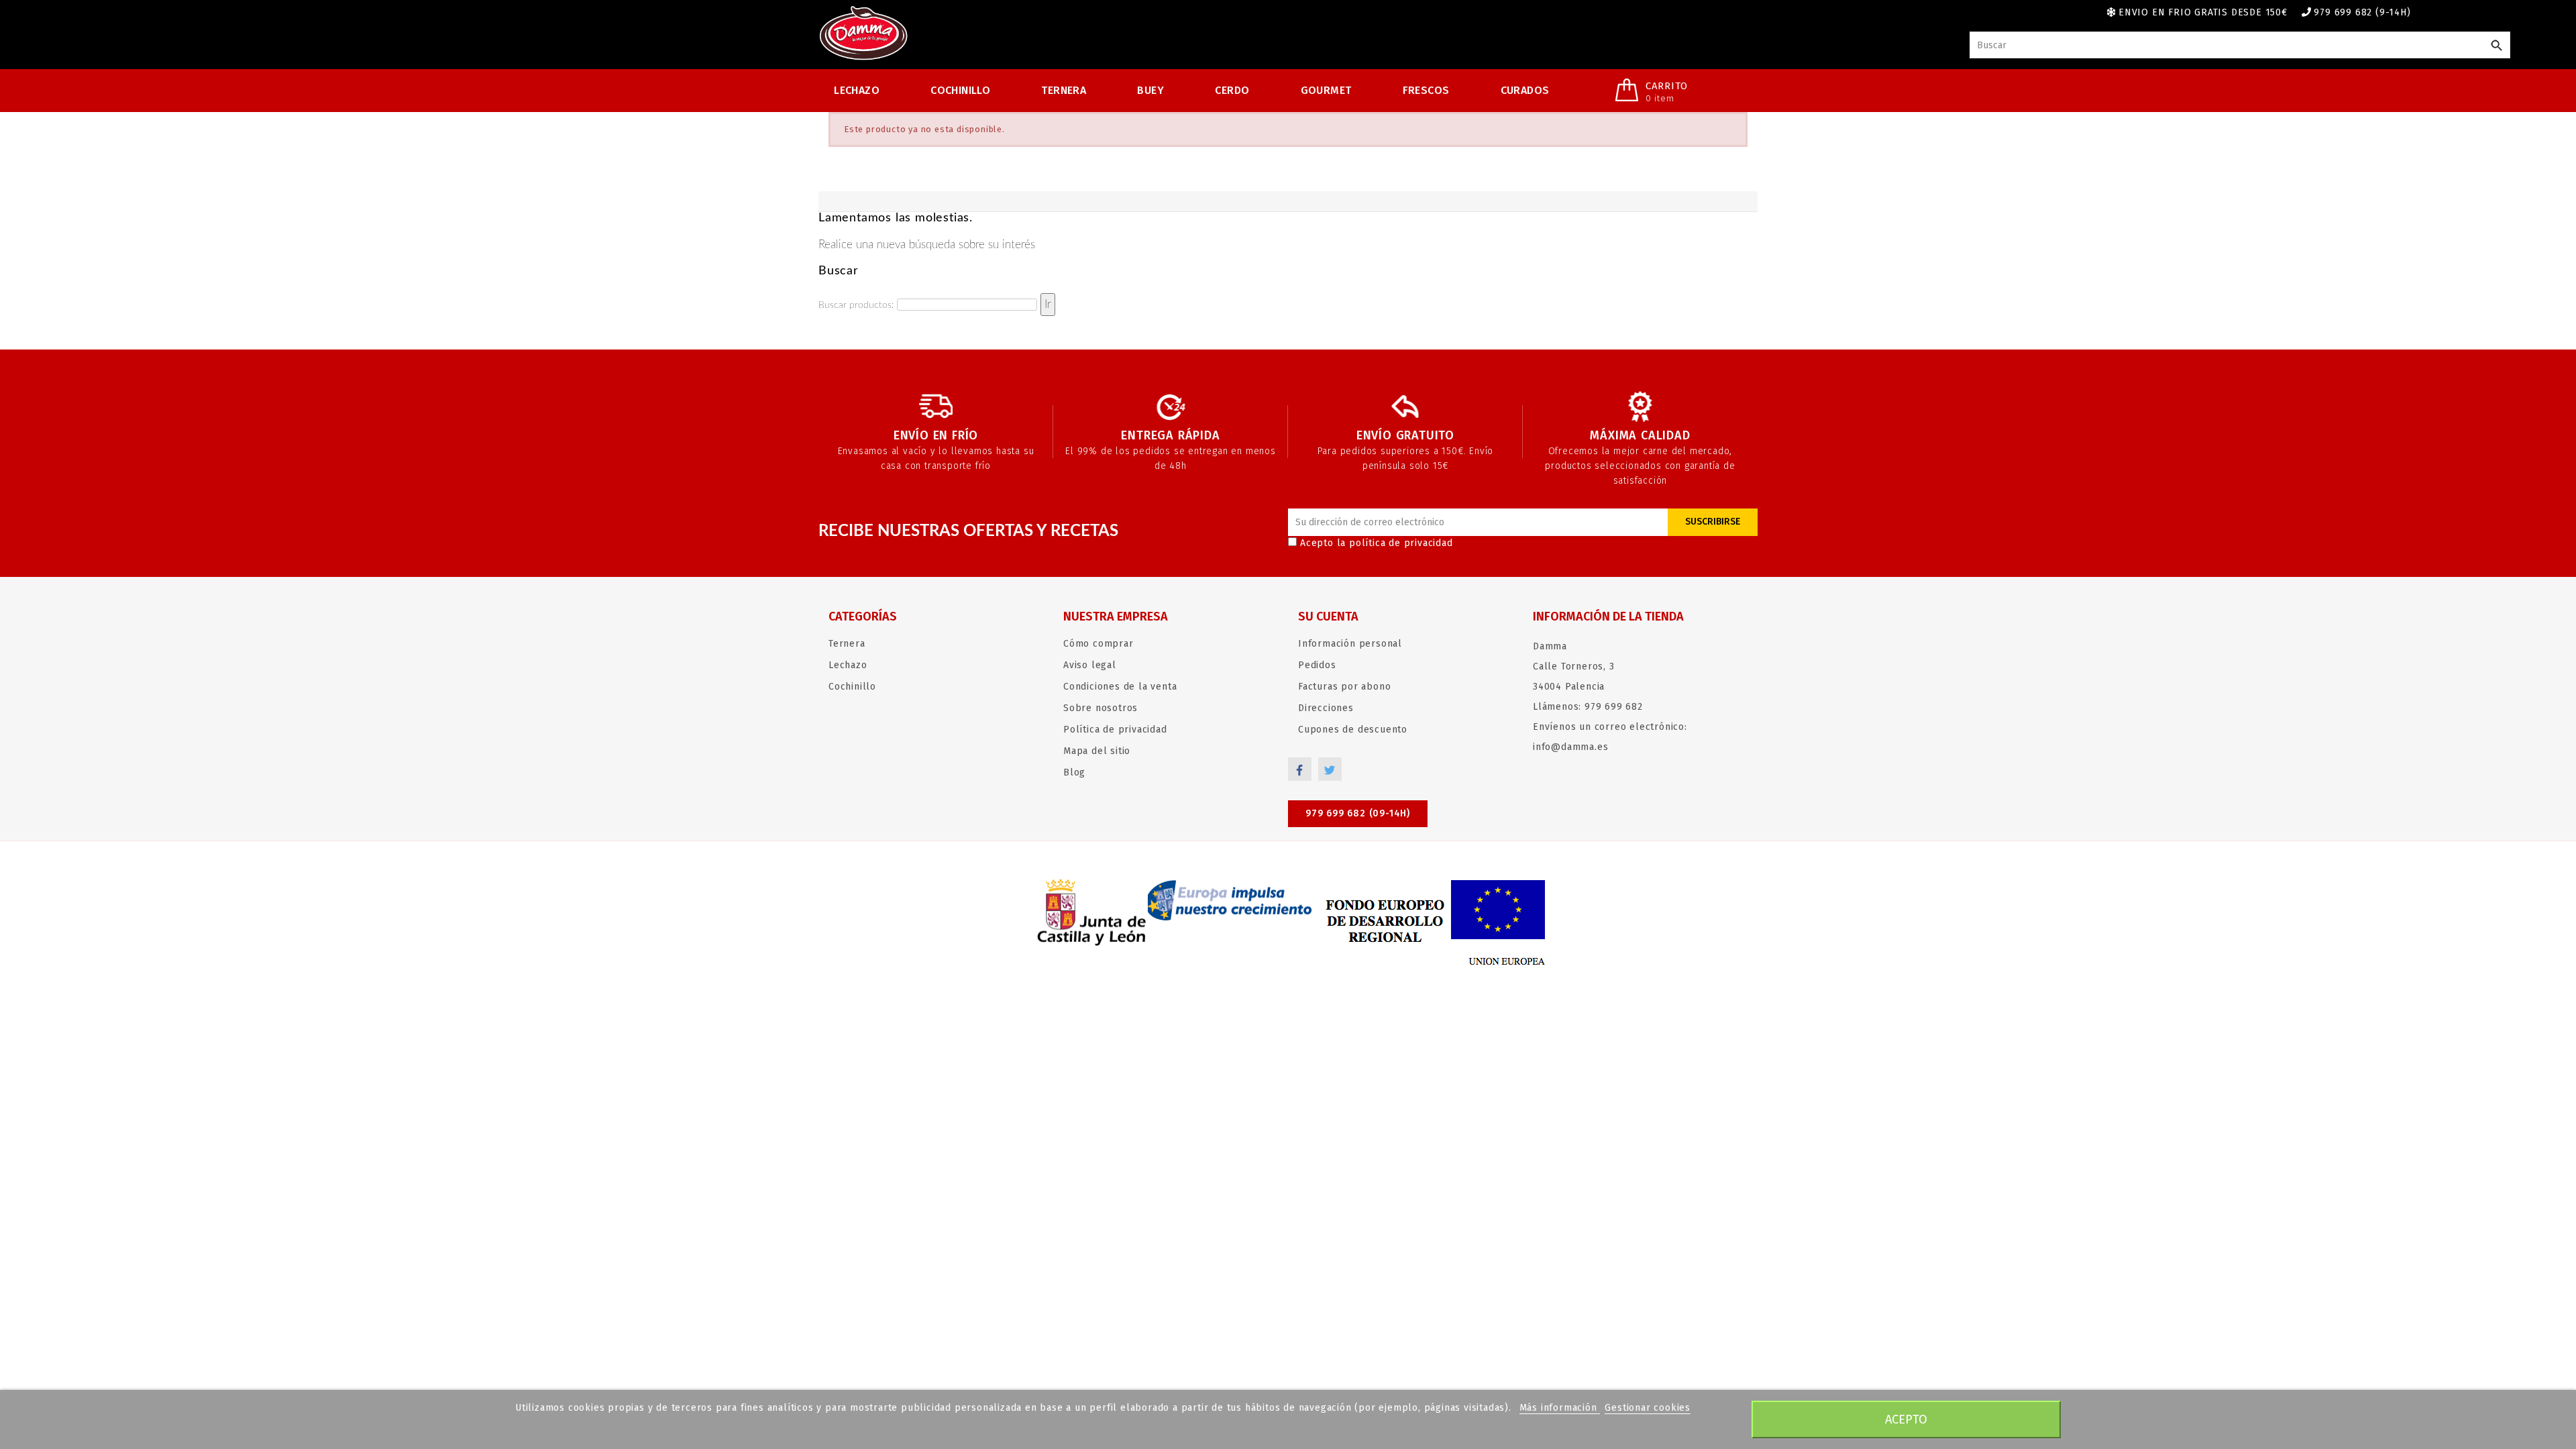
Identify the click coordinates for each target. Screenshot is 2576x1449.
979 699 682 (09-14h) (1358, 813)
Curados (1525, 90)
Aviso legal (1090, 665)
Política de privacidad (1115, 730)
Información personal (1350, 644)
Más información (1560, 1408)
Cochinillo (960, 90)
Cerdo (1232, 90)
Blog (1074, 772)
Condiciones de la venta (1120, 687)
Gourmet (1326, 90)
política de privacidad (1401, 543)
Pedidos (1317, 665)
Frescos (1426, 90)
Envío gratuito (1405, 435)
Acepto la (1377, 543)
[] (2497, 46)
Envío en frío (936, 435)
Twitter (1330, 769)
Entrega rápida (1170, 435)
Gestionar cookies (1648, 1408)
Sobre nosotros (1101, 708)
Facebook (1300, 769)
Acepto (1906, 1419)
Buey (1150, 90)
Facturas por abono (1344, 687)
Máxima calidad (1640, 435)
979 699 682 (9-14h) (2362, 12)
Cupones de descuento (1353, 730)
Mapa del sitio (1097, 751)
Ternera (1064, 90)
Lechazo (857, 90)
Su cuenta (1328, 616)
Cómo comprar (1098, 644)
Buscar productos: (856, 305)
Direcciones (1326, 708)
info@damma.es (1570, 747)
